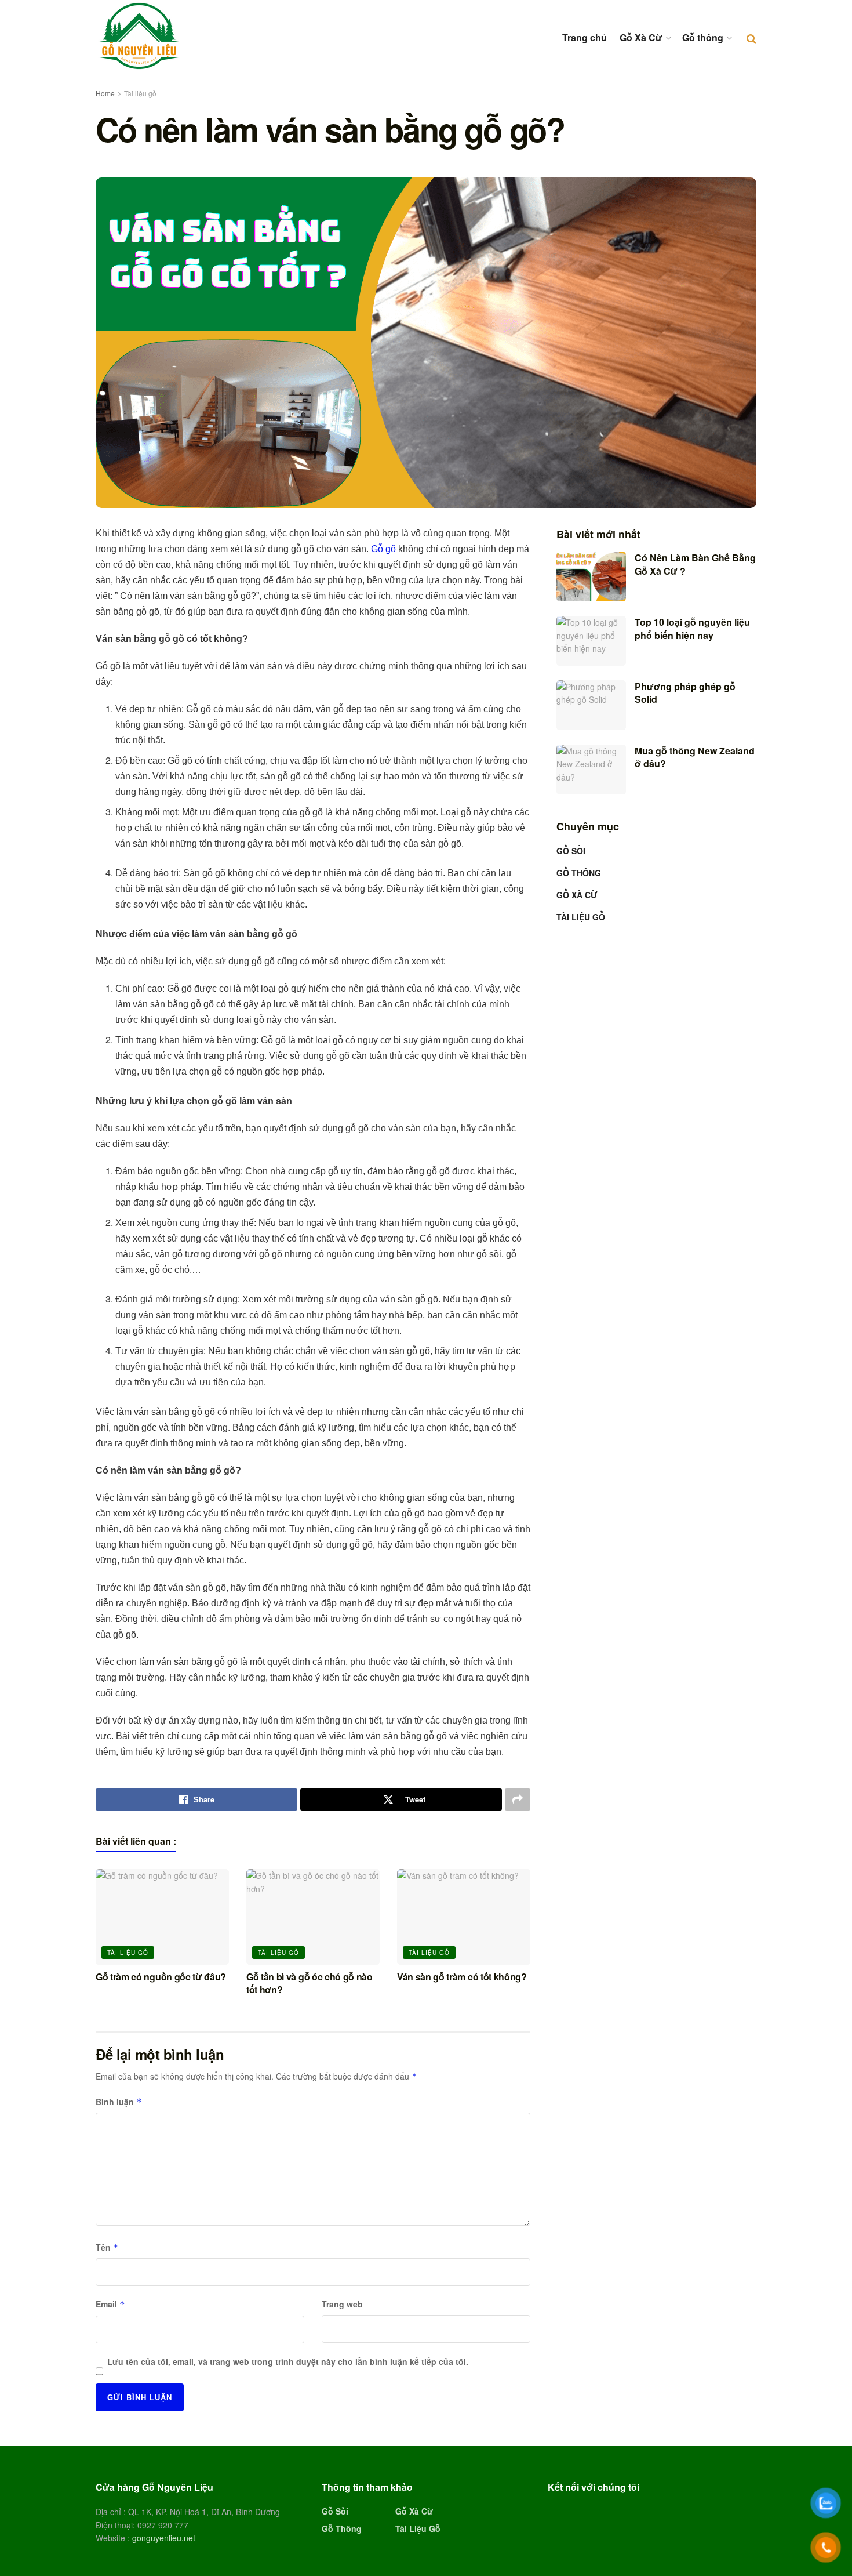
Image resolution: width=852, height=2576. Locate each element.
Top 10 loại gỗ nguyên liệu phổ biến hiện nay (692, 628)
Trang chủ (585, 37)
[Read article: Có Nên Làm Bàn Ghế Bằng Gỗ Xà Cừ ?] (591, 576)
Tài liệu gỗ (140, 93)
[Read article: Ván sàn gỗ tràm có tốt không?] (464, 1917)
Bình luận (119, 2102)
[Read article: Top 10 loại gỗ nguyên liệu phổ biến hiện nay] (591, 641)
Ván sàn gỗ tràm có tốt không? (462, 1977)
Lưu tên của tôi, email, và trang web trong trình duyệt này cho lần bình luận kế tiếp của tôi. (288, 2361)
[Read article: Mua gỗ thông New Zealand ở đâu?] (591, 770)
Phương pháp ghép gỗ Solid (685, 693)
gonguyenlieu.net (164, 2538)
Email (110, 2304)
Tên (107, 2247)
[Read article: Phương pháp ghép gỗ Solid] (591, 705)
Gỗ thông (703, 37)
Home (105, 93)
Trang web (342, 2304)
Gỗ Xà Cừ (641, 37)
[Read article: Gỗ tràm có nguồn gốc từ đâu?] (162, 1917)
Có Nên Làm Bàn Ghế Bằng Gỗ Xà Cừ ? (695, 564)
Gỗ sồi (571, 851)
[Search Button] (751, 38)
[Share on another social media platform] (518, 1799)
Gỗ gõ (383, 549)
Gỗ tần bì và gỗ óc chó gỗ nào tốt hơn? (310, 1983)
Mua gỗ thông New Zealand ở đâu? (695, 757)
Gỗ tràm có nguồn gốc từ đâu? (161, 1977)
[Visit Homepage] (139, 37)
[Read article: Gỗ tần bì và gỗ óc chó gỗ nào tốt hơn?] (313, 1917)
